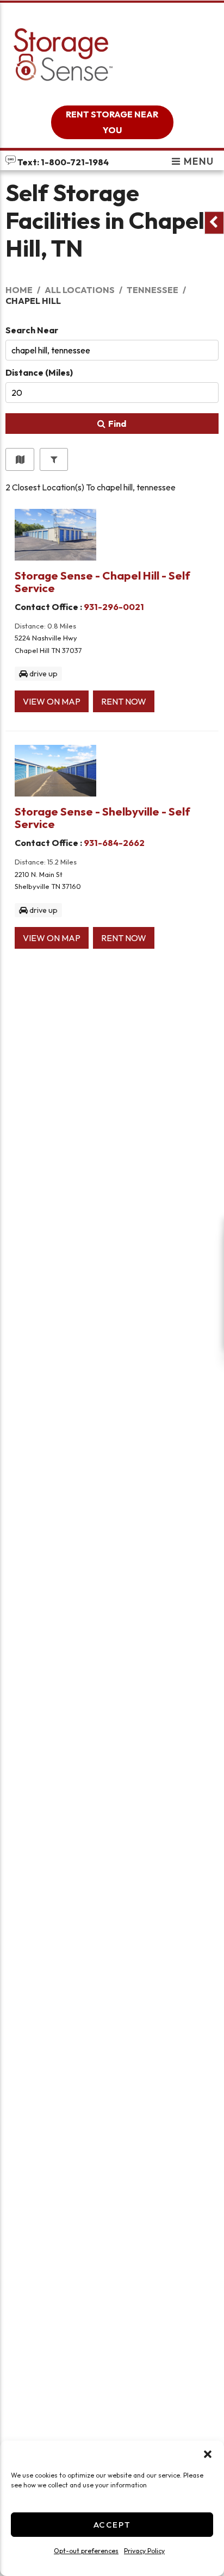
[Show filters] (54, 459)
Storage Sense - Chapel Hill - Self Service (102, 581)
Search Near (32, 330)
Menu (198, 161)
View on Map (52, 701)
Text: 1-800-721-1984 (62, 162)
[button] (208, 2454)
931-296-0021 (114, 607)
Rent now (124, 701)
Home (19, 290)
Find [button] (117, 424)
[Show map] (20, 459)
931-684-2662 (114, 843)
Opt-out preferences (86, 2551)
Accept (112, 2525)
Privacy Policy (144, 2551)
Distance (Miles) (39, 372)
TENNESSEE (153, 290)
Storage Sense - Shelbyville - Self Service (102, 817)
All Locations (80, 290)
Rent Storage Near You (112, 122)
